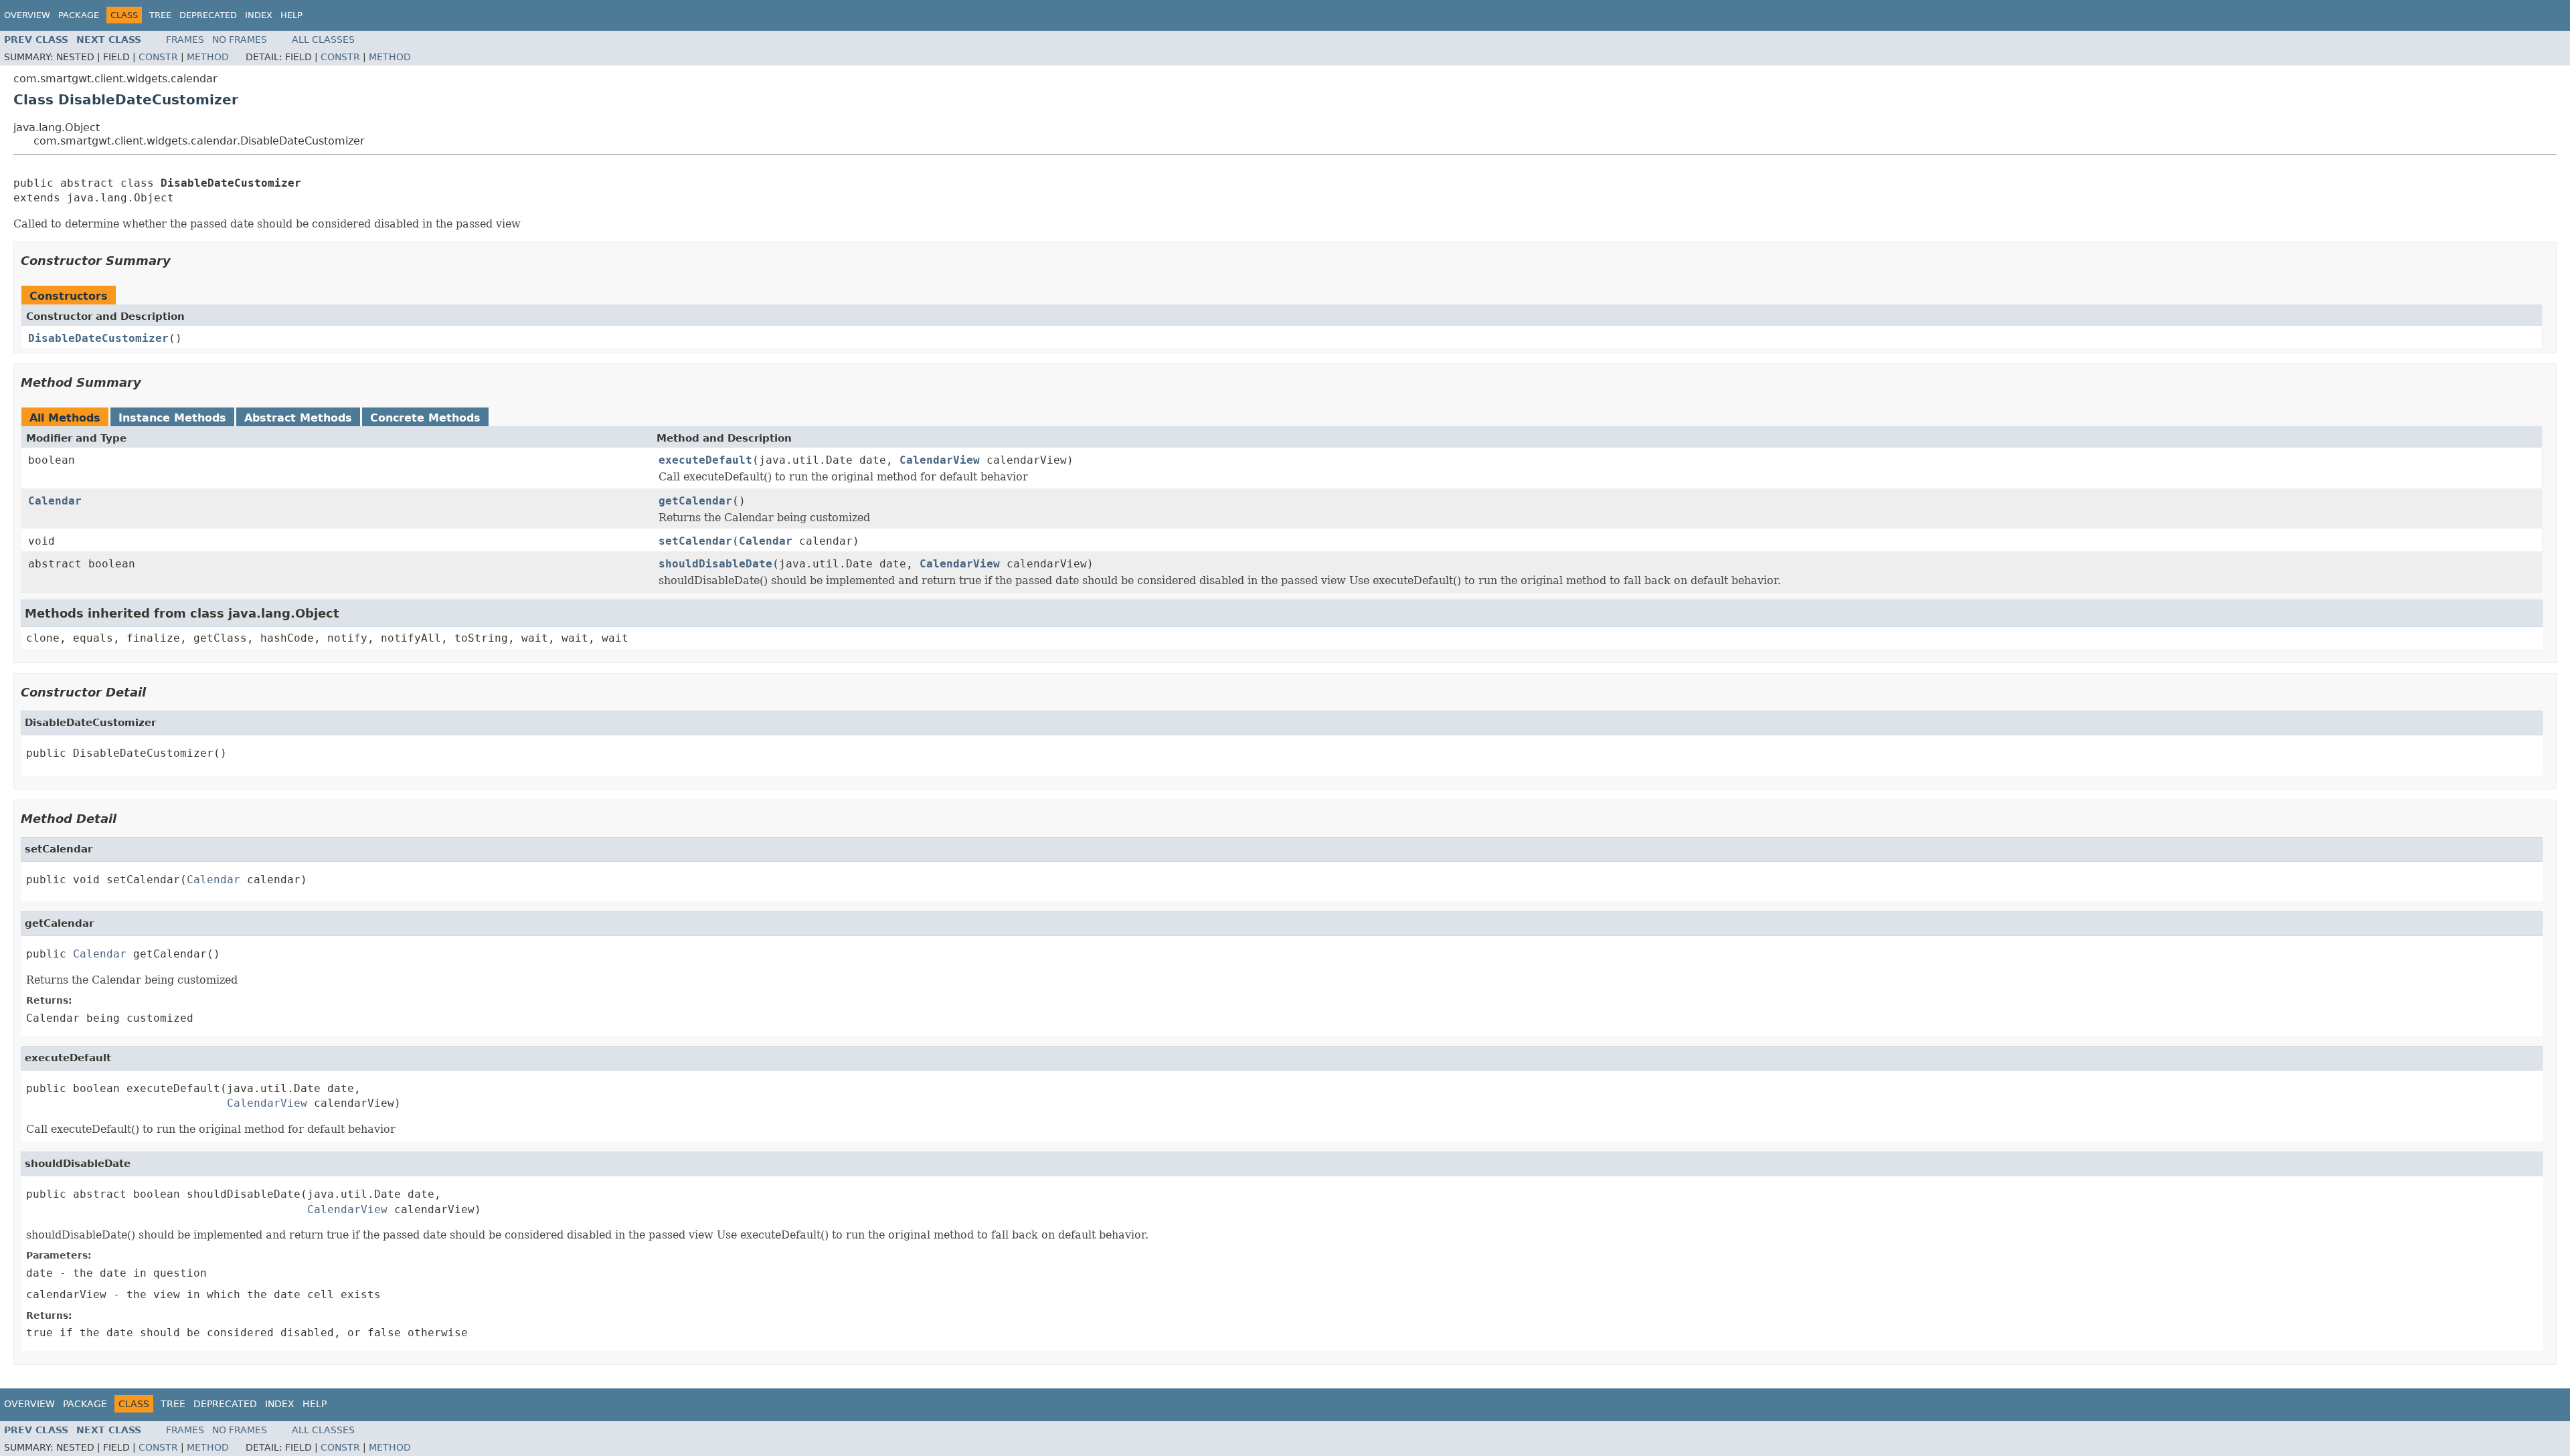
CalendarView (940, 460)
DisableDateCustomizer (98, 338)
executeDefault (705, 460)
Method (208, 57)
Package (79, 15)
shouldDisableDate (715, 564)
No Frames (240, 39)
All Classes (323, 39)
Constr (158, 57)
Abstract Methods (298, 418)
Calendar (55, 501)
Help (291, 15)
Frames (185, 39)
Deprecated (208, 15)
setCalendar (695, 541)
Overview (27, 15)
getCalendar (695, 501)
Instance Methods (172, 418)
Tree (160, 15)
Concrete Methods (425, 418)
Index (259, 15)
